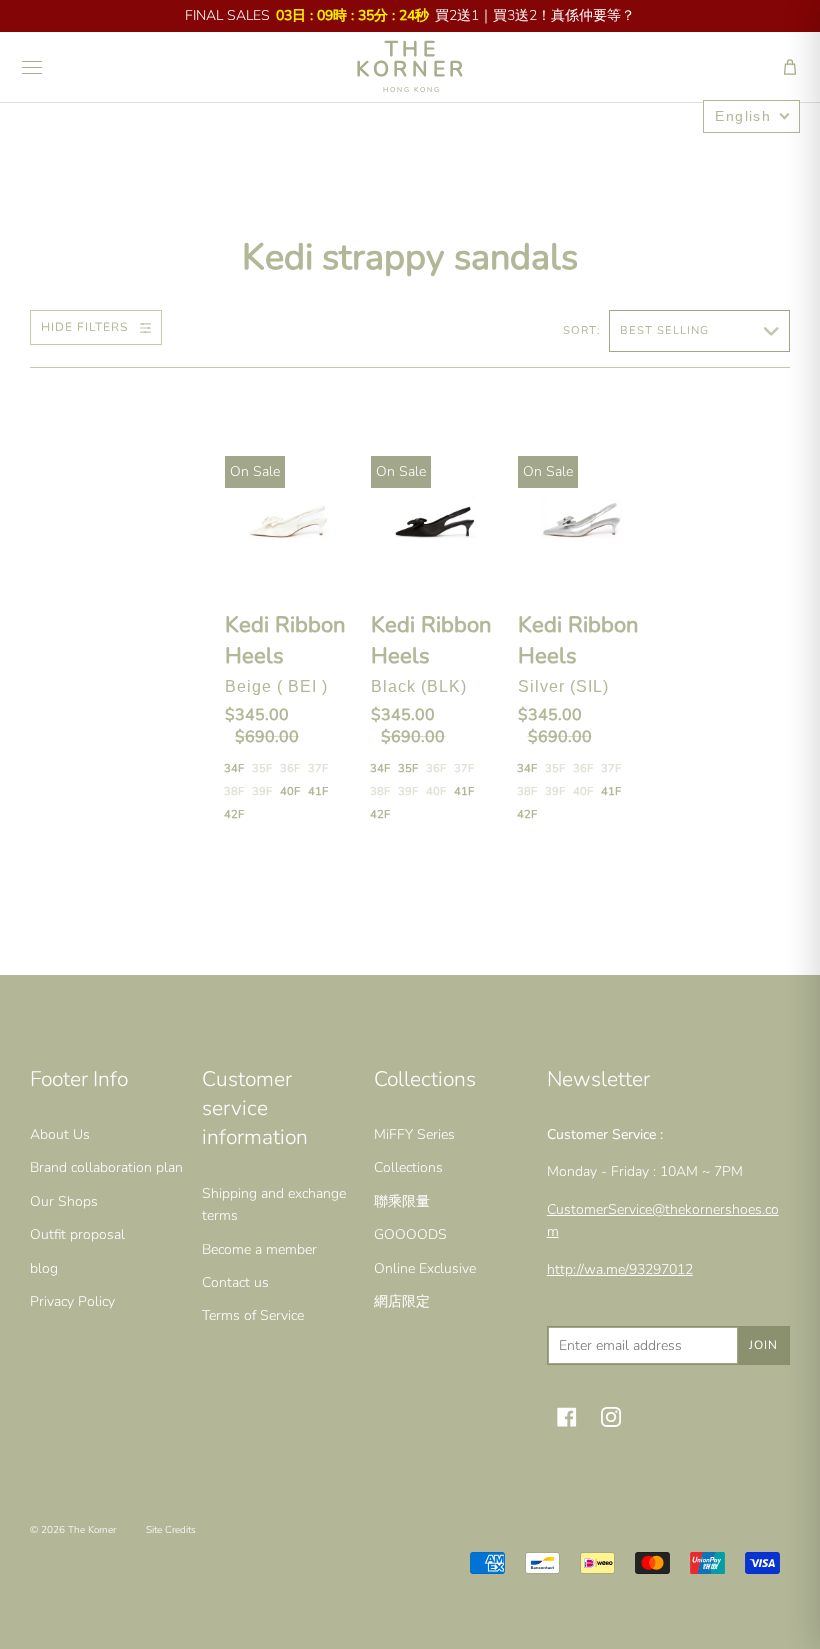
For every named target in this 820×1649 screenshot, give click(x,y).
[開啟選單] (32, 67)
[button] (790, 67)
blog (44, 1268)
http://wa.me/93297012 (620, 1269)
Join (763, 1345)
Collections (408, 1167)
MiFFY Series (414, 1134)
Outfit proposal (77, 1234)
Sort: (584, 330)
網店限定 (402, 1301)
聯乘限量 (402, 1201)
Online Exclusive (425, 1268)
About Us (60, 1134)
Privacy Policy (72, 1301)
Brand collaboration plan (106, 1167)
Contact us (235, 1282)
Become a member (259, 1249)
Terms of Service (253, 1315)
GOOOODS (410, 1234)
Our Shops (64, 1201)
